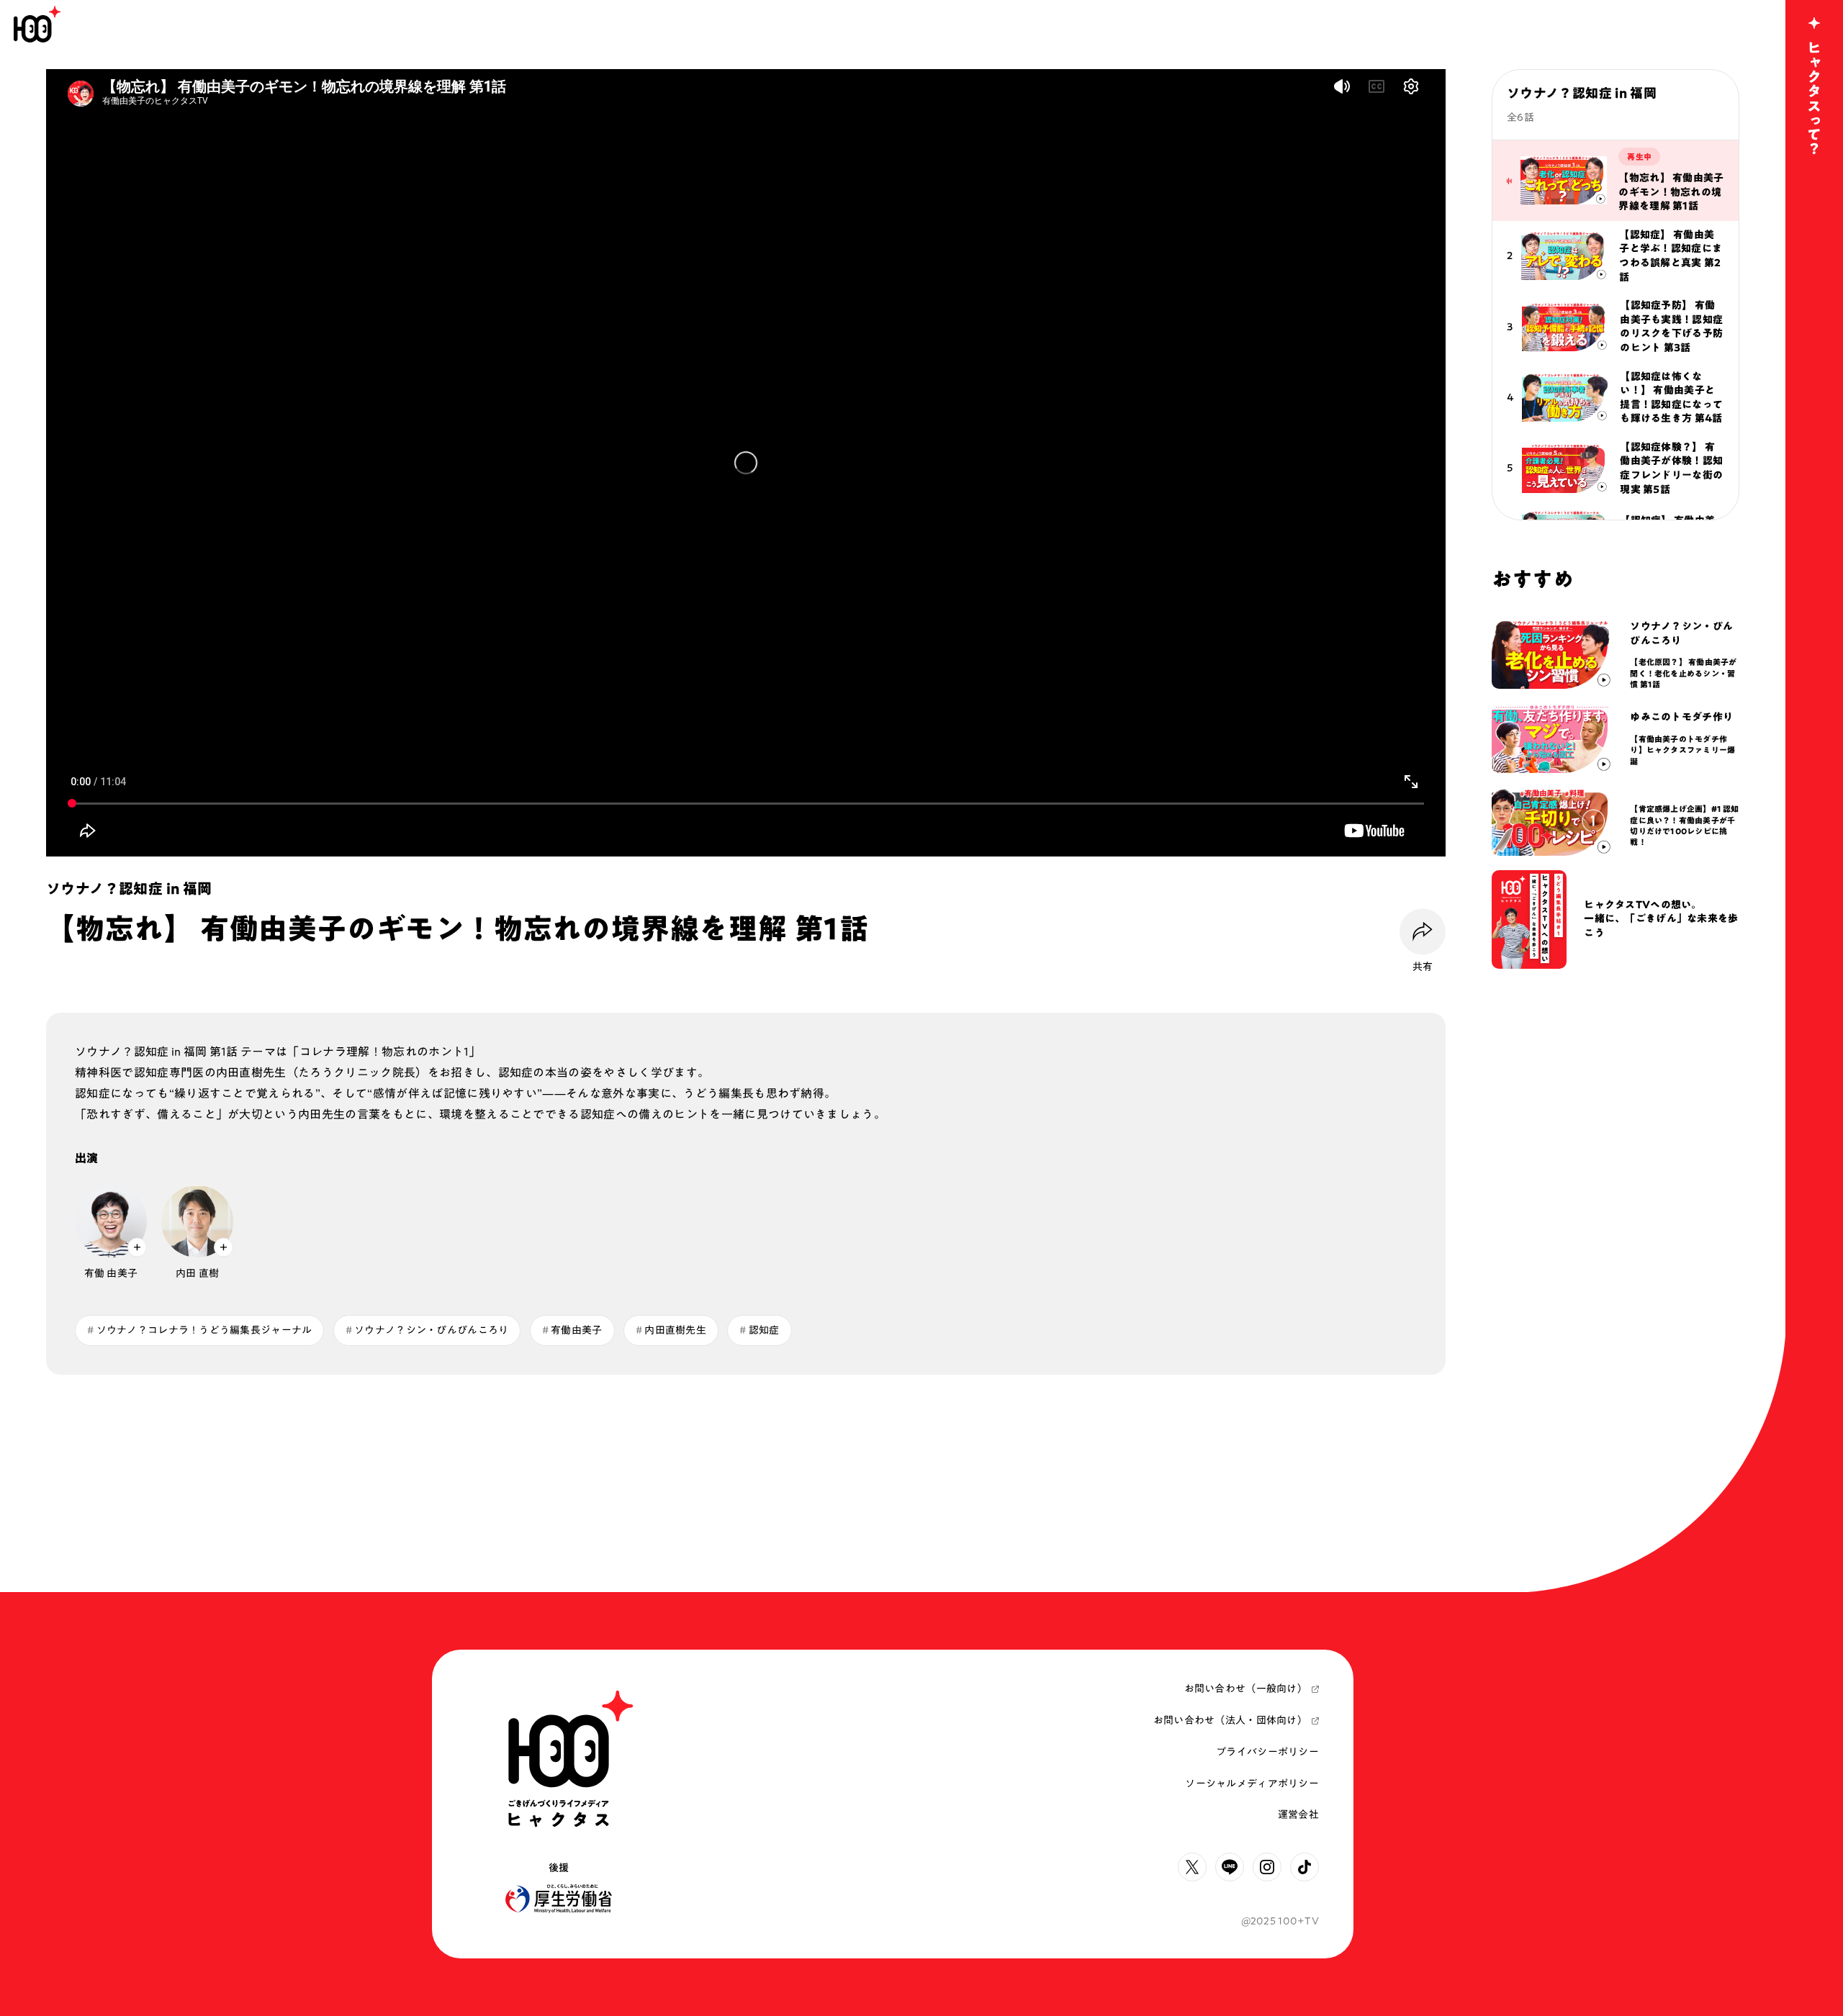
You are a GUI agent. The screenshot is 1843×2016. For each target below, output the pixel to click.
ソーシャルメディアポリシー (1252, 1784)
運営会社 (1298, 1814)
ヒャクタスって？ (1814, 98)
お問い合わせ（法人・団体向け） (1230, 1720)
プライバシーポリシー (1267, 1752)
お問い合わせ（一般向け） (1246, 1689)
